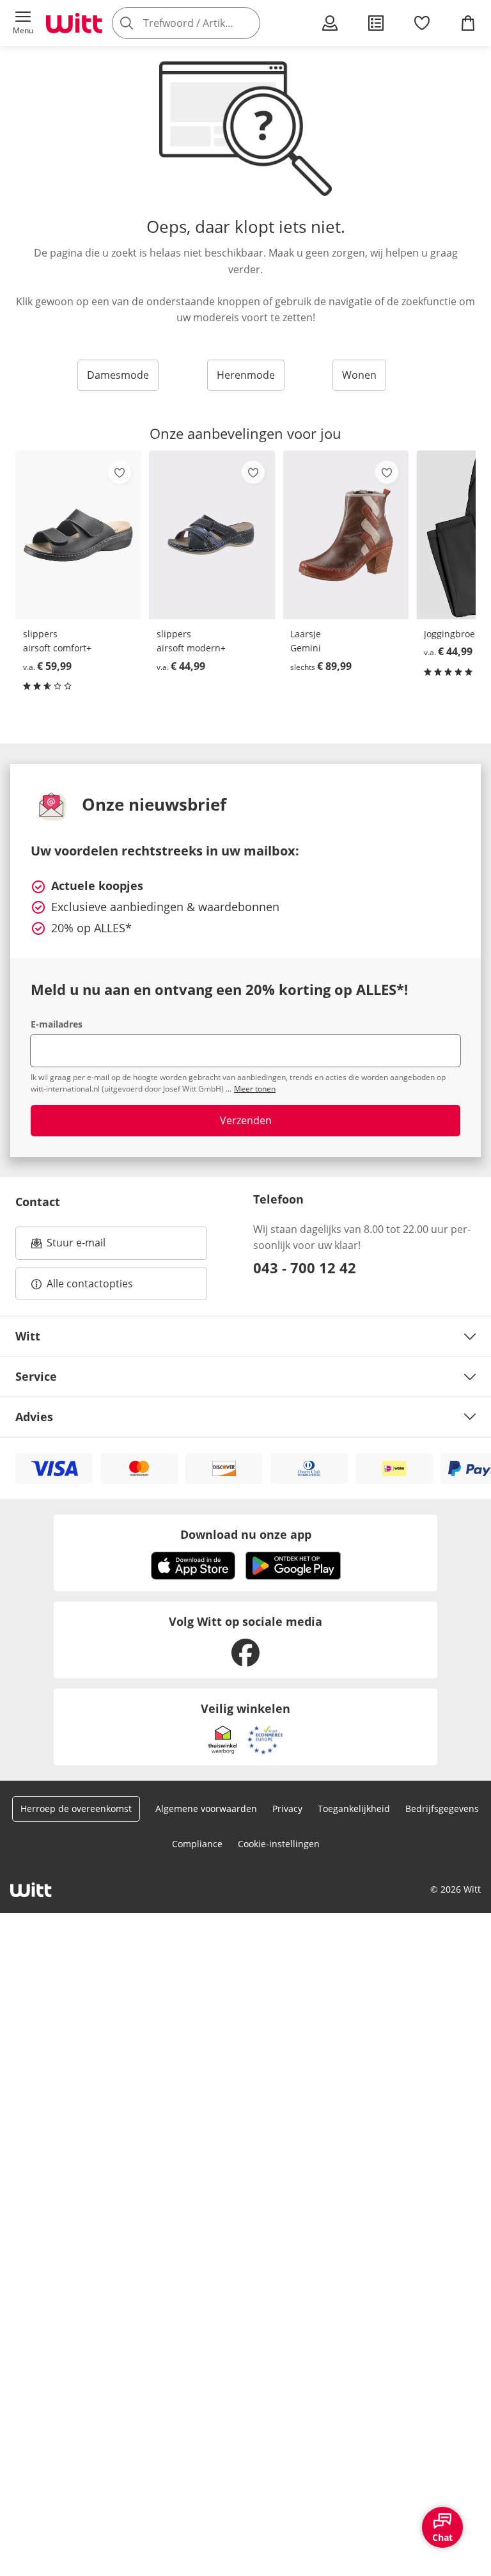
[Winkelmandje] (468, 23)
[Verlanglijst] (422, 23)
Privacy (287, 1809)
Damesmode (118, 375)
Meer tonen (255, 1089)
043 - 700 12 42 (305, 1268)
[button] (23, 23)
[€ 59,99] (78, 535)
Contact (38, 1202)
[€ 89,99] (346, 535)
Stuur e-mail (75, 1246)
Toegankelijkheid (354, 1809)
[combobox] (205, 23)
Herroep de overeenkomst (76, 1809)
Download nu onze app (246, 1534)
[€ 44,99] (212, 535)
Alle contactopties (90, 1284)
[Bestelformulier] (376, 23)
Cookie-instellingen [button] (279, 1844)
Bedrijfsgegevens (442, 1809)
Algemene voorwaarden (206, 1809)
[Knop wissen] (247, 23)
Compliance (197, 1844)
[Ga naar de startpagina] (74, 23)
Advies (34, 1417)
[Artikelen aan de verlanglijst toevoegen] (120, 472)
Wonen (359, 375)
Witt (28, 1336)
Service (36, 1376)
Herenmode (246, 375)
